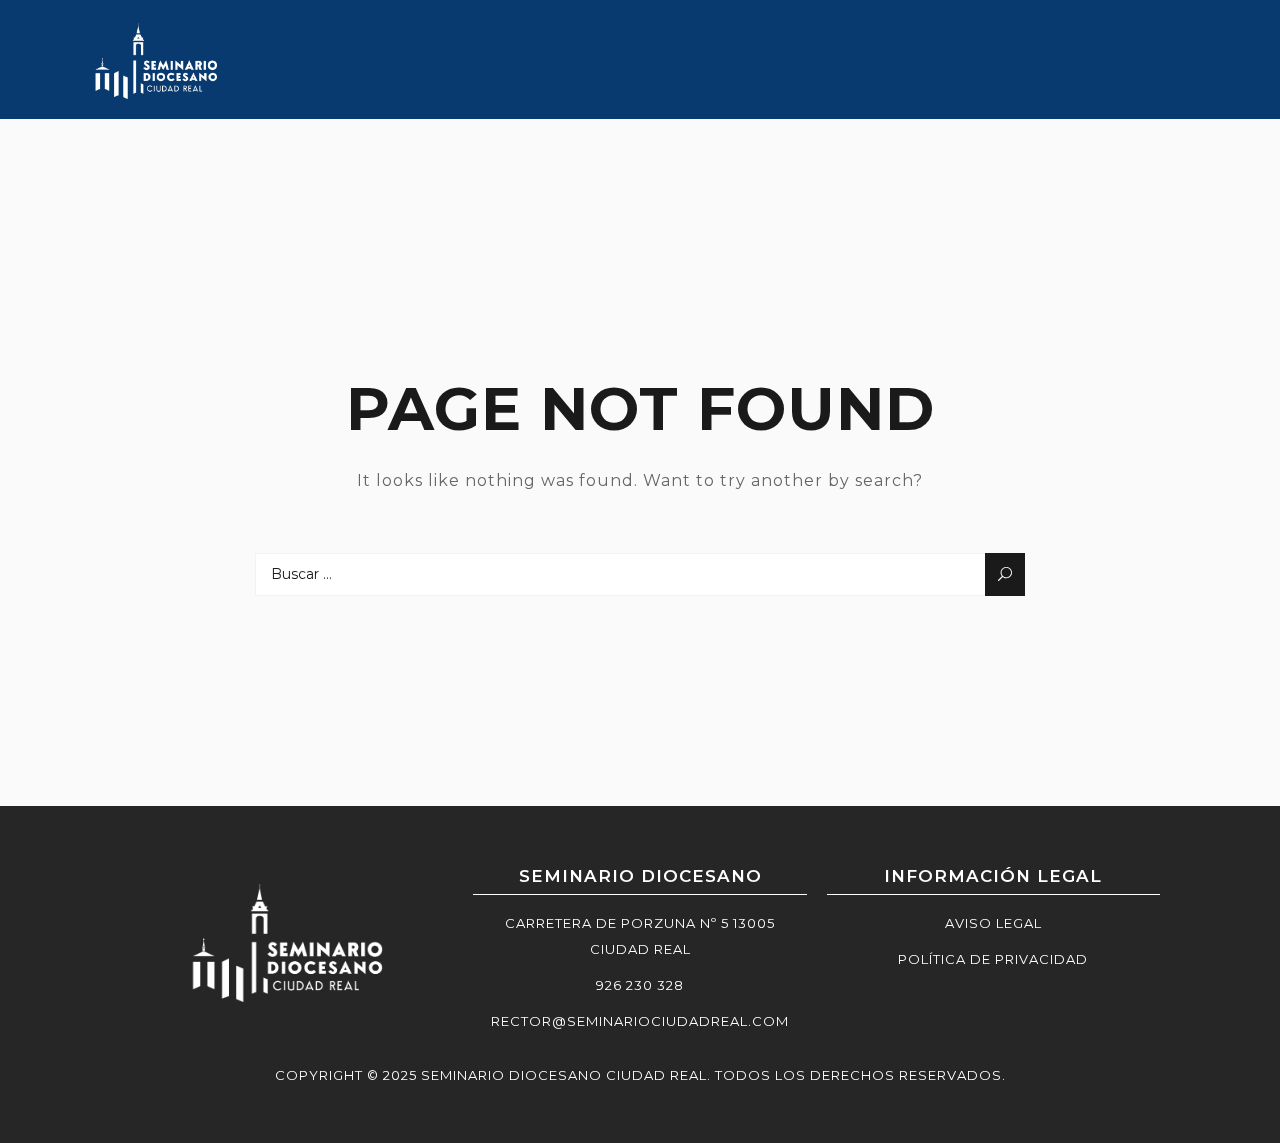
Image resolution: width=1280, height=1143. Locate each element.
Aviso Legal (993, 923)
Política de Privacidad (993, 959)
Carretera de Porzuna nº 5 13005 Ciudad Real (640, 936)
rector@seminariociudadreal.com (640, 1021)
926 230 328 (640, 985)
